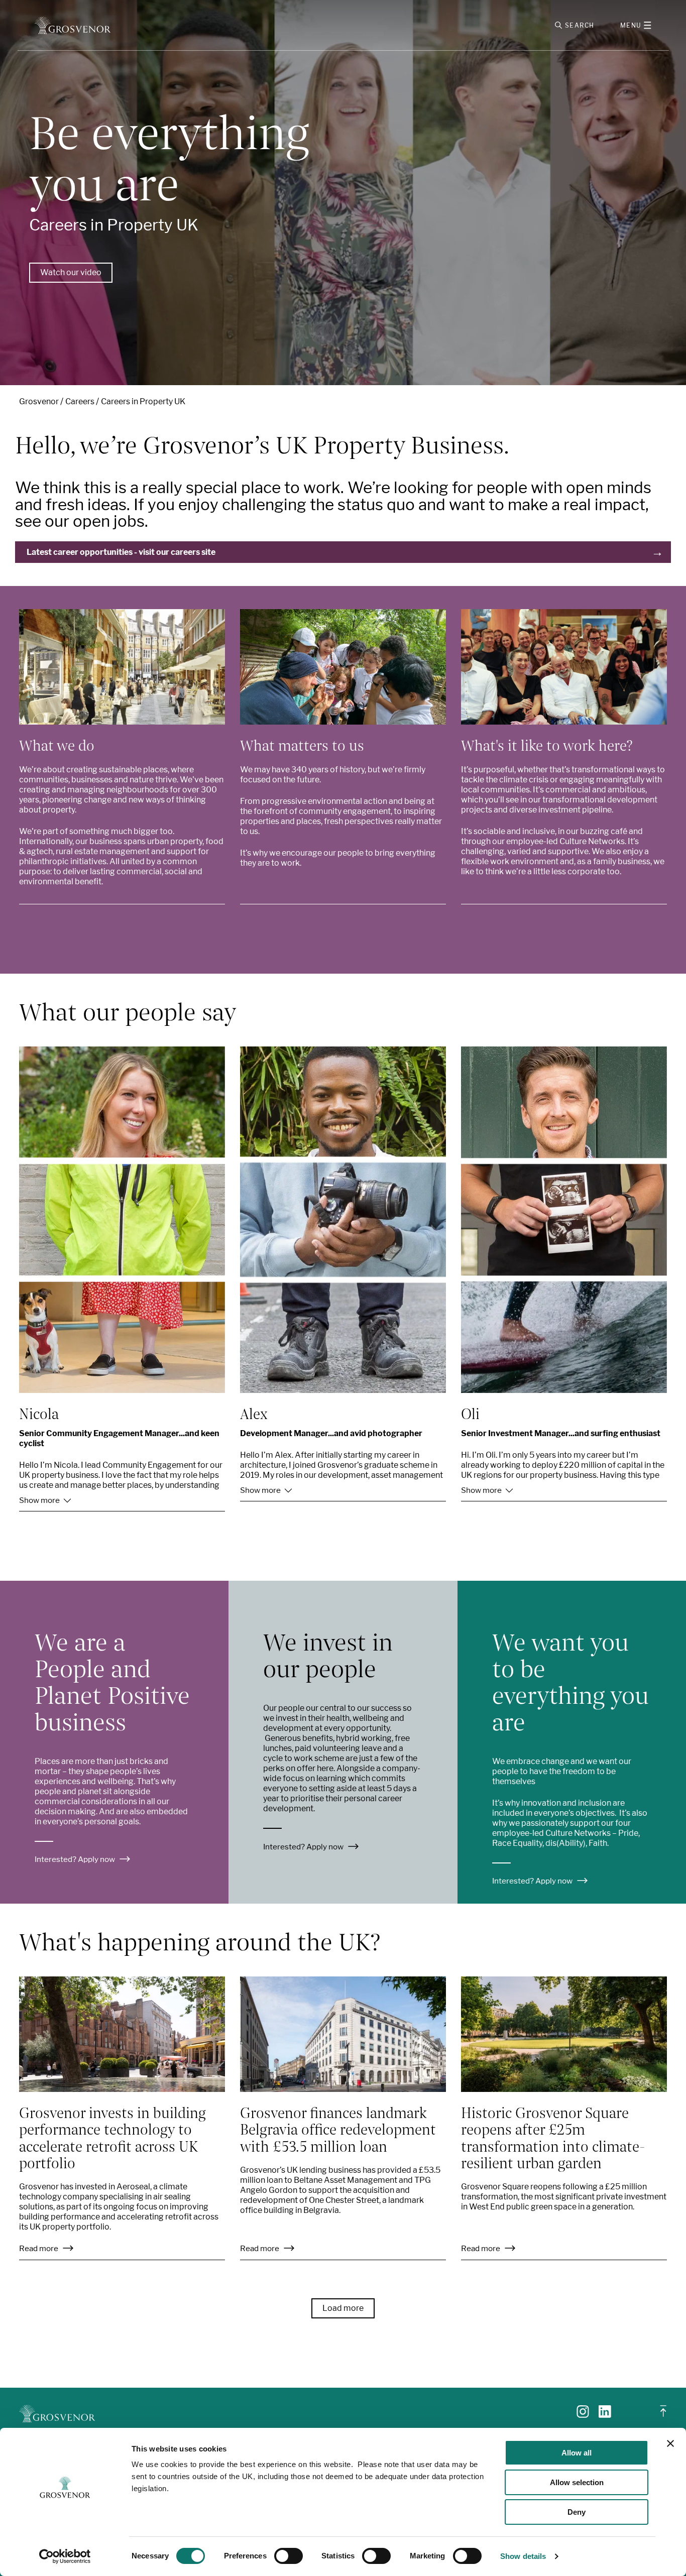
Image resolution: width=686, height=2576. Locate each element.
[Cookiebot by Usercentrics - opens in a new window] (65, 2556)
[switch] (289, 2556)
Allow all (577, 2453)
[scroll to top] (663, 2415)
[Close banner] (670, 2443)
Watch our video (71, 272)
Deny (577, 2512)
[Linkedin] (605, 2415)
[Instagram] (583, 2415)
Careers (80, 401)
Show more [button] (40, 1500)
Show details (523, 2556)
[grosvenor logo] (57, 2414)
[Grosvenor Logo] (73, 25)
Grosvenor (39, 401)
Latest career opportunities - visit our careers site (121, 552)
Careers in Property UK (143, 401)
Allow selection (577, 2482)
